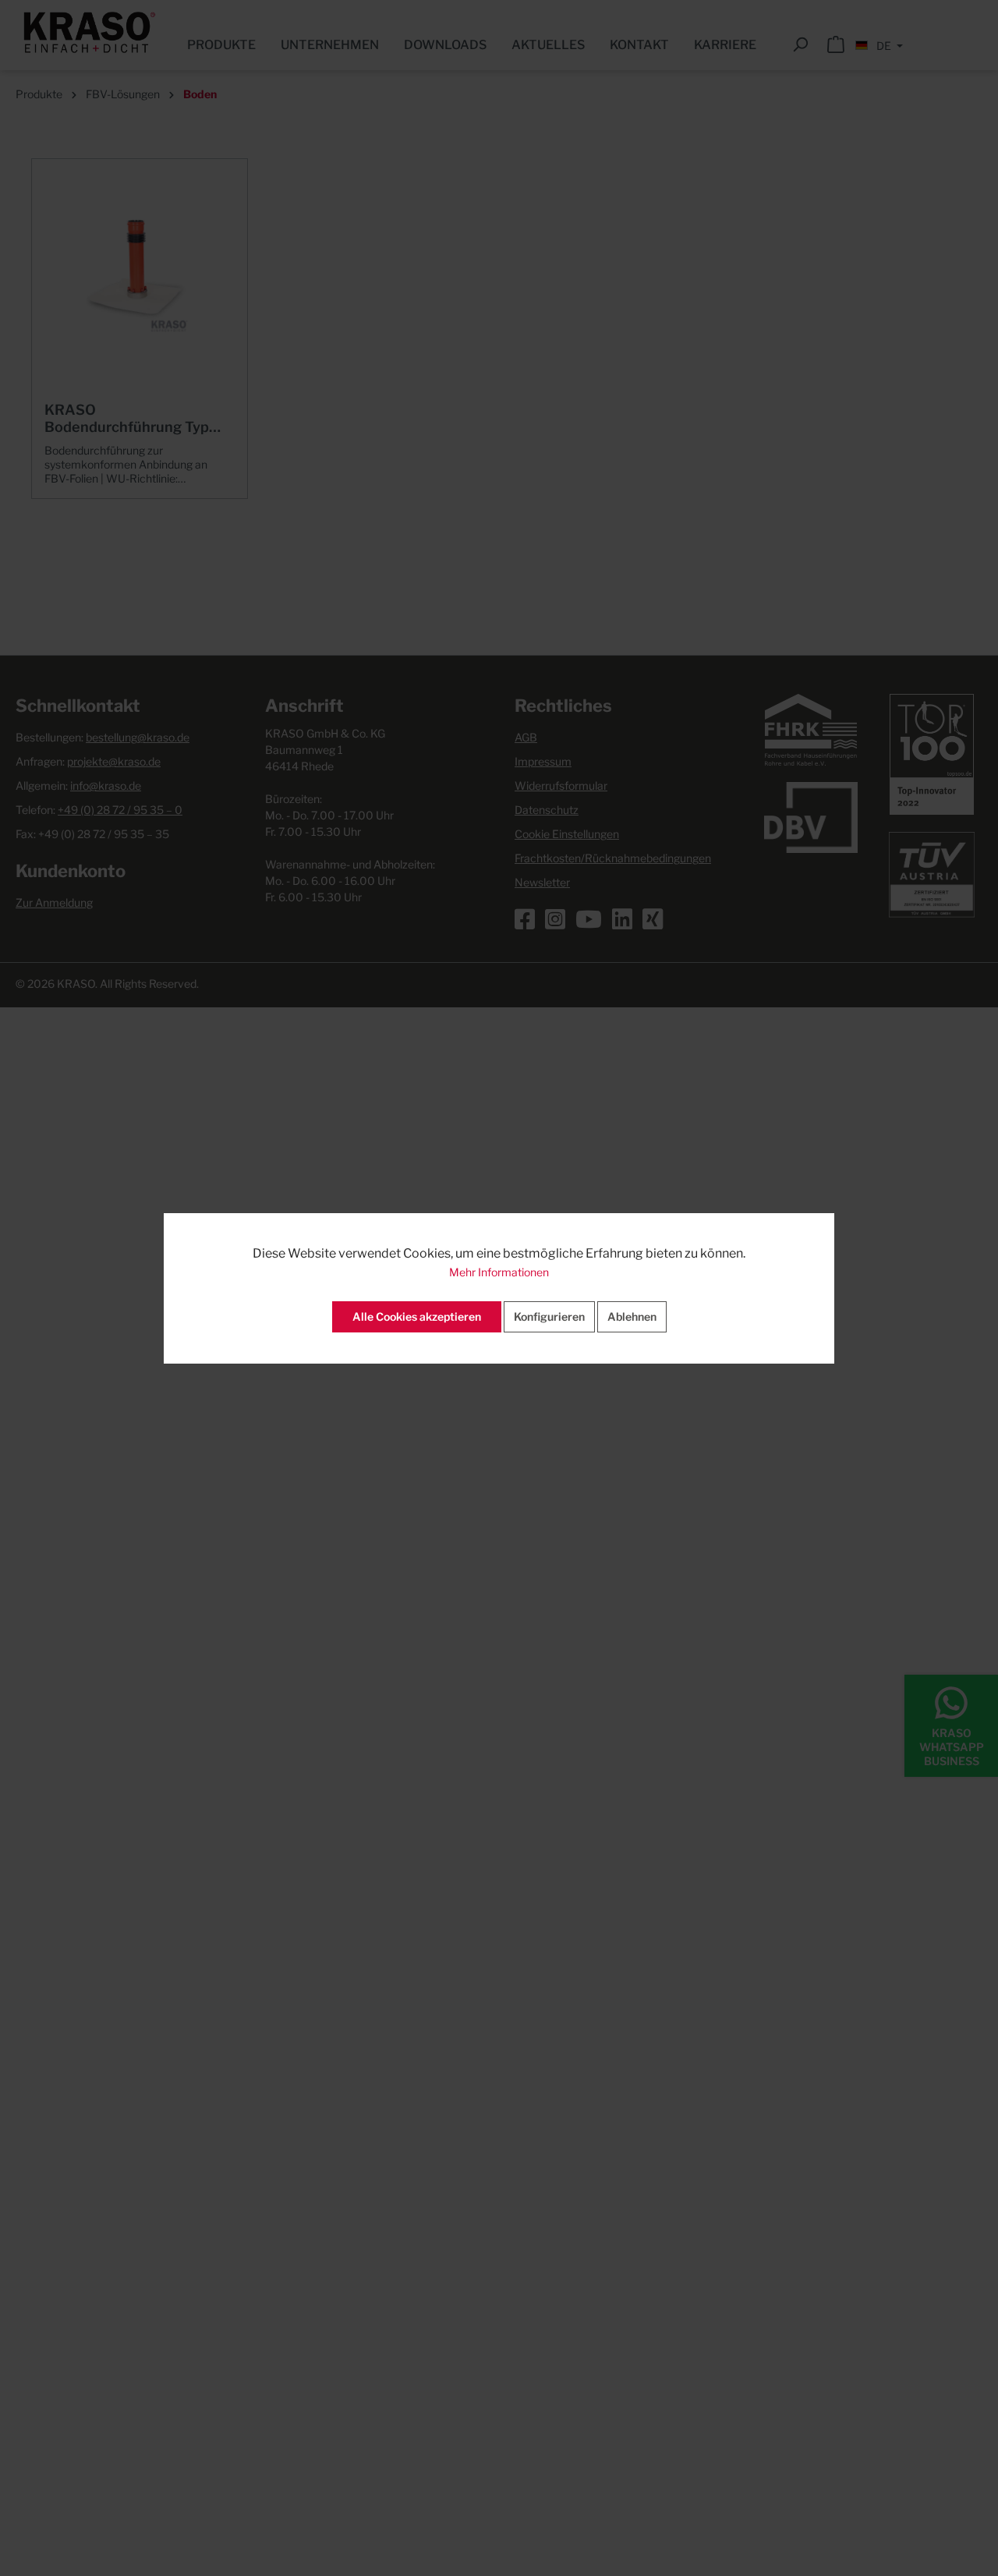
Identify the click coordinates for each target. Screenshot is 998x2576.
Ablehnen (632, 1316)
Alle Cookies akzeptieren (417, 1316)
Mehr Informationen (499, 1272)
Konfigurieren (549, 1316)
